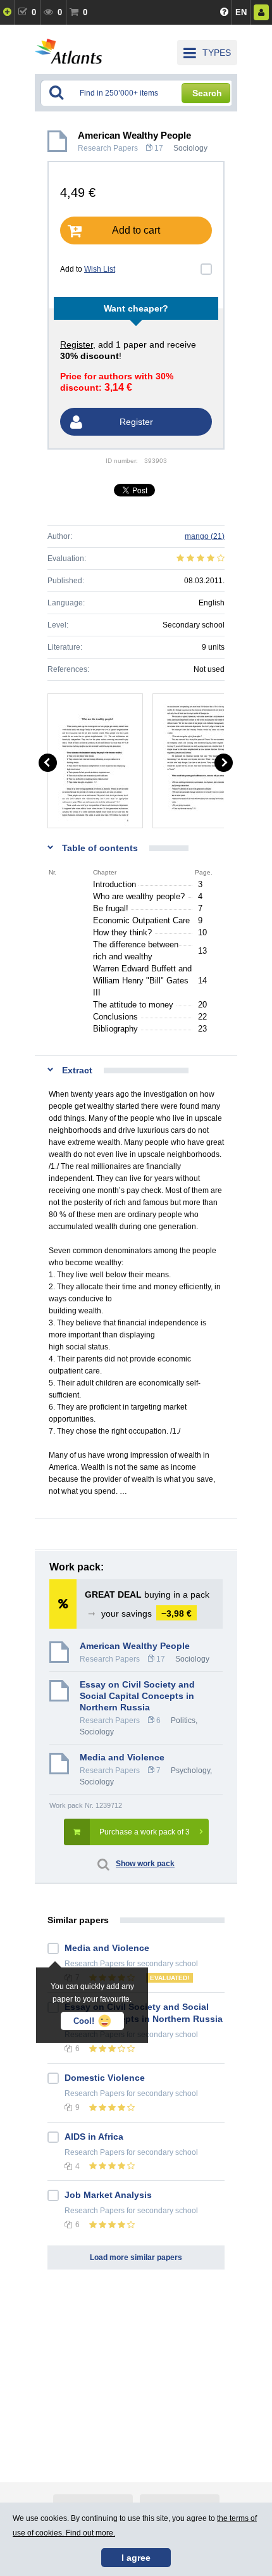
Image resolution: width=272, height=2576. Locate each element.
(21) (205, 536)
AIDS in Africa (94, 2137)
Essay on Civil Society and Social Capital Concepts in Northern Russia (137, 1696)
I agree (136, 2558)
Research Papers (108, 148)
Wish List (100, 269)
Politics (183, 1720)
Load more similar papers (136, 2257)
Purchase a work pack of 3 (145, 1832)
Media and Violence (122, 1757)
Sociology (190, 148)
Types (217, 53)
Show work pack (145, 1864)
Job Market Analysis (108, 2195)
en (241, 12)
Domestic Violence (105, 2078)
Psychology (190, 1771)
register (77, 344)
